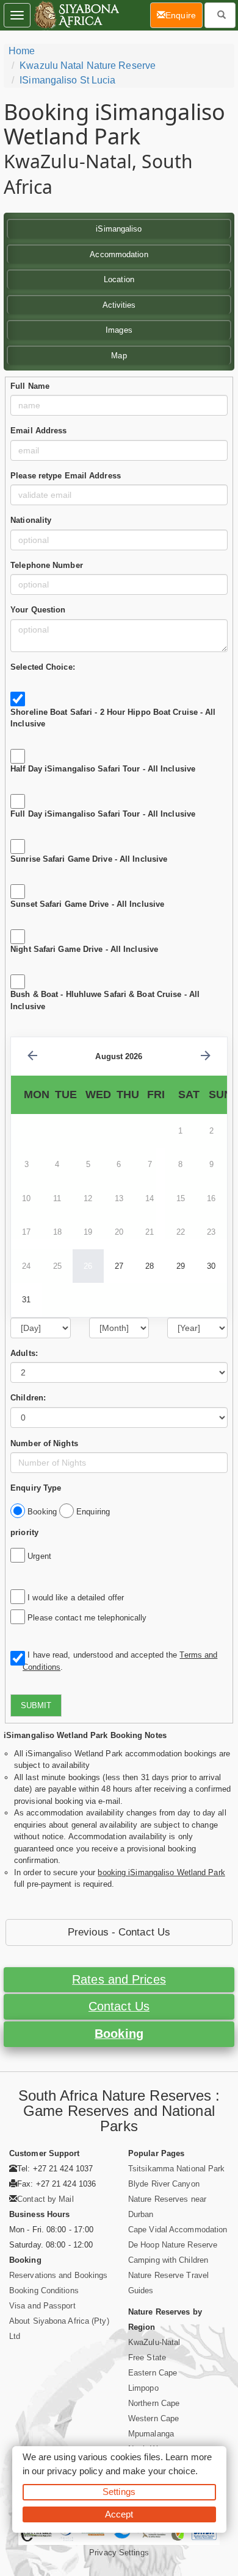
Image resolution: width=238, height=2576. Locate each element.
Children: (28, 1398)
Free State (147, 2358)
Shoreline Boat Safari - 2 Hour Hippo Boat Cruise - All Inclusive (113, 718)
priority (24, 1532)
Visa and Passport (42, 2306)
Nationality (31, 520)
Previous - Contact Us (119, 1932)
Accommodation (119, 254)
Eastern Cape (153, 2373)
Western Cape (153, 2418)
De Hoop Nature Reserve (173, 2245)
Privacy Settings (119, 2553)
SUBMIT (36, 1705)
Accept (119, 2514)
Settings (119, 2492)
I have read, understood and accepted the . (120, 1661)
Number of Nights (44, 1443)
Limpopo (143, 2388)
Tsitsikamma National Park (177, 2169)
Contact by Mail (45, 2199)
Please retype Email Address (66, 476)
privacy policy (75, 2471)
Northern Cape (154, 2403)
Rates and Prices (119, 1979)
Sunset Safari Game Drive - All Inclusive (87, 904)
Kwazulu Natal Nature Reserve (88, 66)
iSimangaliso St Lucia (67, 80)
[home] (76, 15)
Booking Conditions (44, 2290)
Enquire (184, 15)
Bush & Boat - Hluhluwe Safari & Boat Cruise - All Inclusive (105, 1000)
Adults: (24, 1353)
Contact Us (119, 2006)
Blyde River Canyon (164, 2184)
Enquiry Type (36, 1488)
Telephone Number (47, 565)
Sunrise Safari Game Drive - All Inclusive (89, 859)
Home (22, 51)
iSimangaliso (119, 229)
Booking (119, 2034)
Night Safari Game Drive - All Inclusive (84, 949)
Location (119, 279)
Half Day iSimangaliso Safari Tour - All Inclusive (103, 769)
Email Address (38, 431)
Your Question (38, 610)
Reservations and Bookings (59, 2275)
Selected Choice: (43, 667)
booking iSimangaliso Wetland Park (161, 1872)
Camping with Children (168, 2260)
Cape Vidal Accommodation (178, 2230)
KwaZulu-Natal (154, 2342)
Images (119, 330)
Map (119, 356)
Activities (119, 305)
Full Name (30, 386)
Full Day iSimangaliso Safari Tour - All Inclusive (103, 814)
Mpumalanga (151, 2434)
